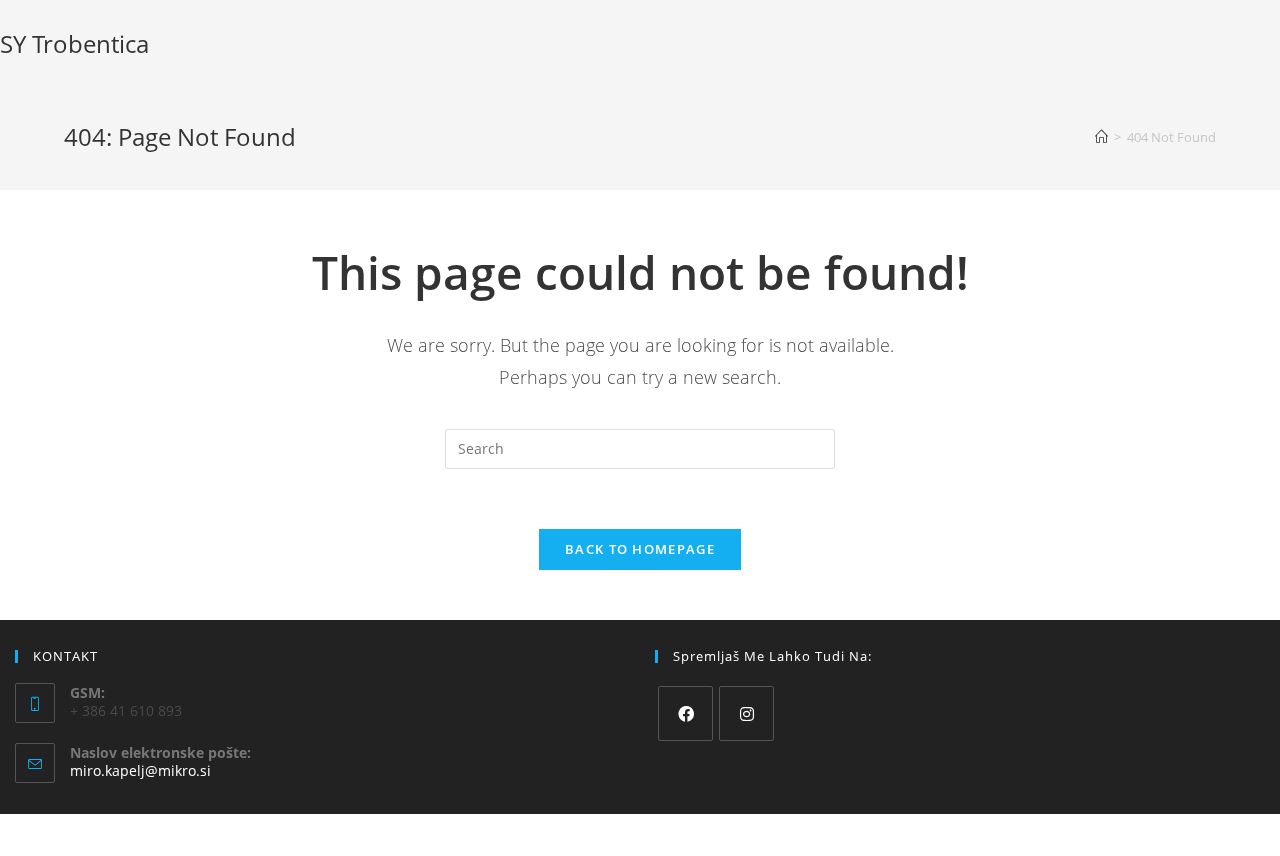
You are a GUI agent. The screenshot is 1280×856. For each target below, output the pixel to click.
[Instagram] (746, 713)
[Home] (1101, 137)
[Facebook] (685, 713)
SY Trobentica (74, 43)
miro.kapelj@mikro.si (140, 770)
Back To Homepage (640, 549)
